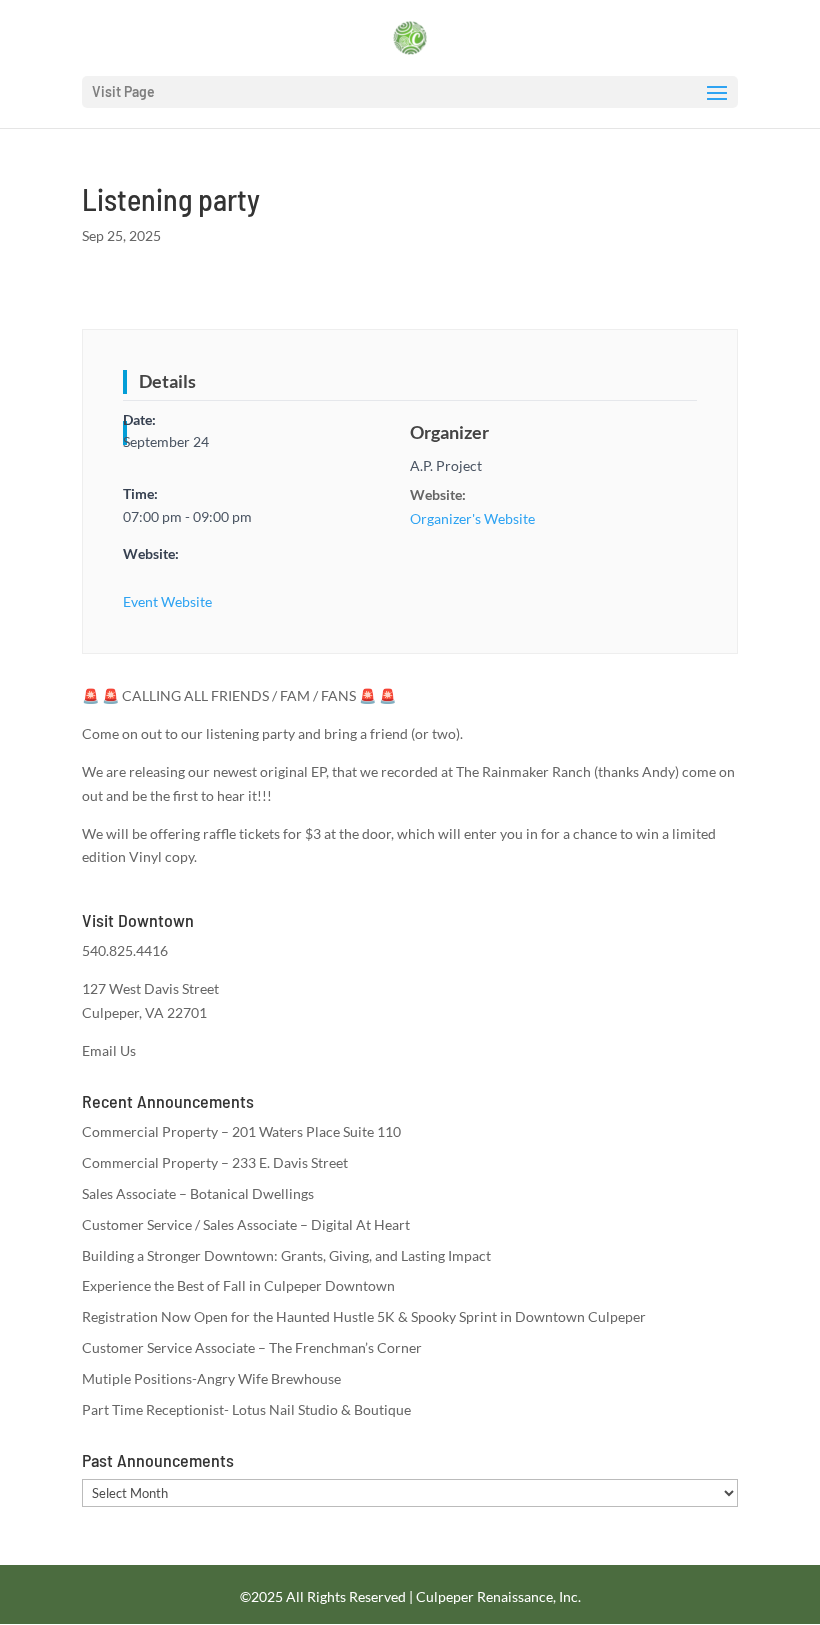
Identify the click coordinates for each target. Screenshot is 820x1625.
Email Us (109, 1050)
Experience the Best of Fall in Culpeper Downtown (238, 1285)
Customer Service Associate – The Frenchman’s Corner (252, 1347)
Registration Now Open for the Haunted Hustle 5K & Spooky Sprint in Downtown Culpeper (364, 1316)
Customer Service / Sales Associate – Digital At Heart (246, 1224)
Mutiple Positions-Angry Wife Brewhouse (211, 1378)
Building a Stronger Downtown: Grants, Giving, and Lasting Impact (286, 1255)
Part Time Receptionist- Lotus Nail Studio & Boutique (246, 1409)
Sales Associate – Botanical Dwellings (198, 1193)
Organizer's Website (472, 518)
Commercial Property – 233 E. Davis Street (215, 1162)
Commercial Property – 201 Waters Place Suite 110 (241, 1131)
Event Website (167, 601)
